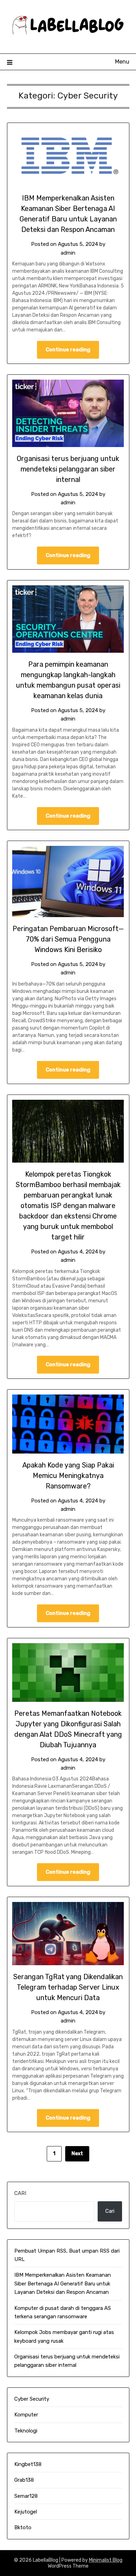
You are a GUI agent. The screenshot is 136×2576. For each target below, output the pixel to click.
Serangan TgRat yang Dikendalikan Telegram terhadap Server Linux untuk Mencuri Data (68, 1987)
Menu (122, 62)
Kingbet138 (28, 2464)
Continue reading (68, 350)
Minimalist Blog (106, 2560)
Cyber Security (32, 2399)
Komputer (26, 2415)
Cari (20, 2193)
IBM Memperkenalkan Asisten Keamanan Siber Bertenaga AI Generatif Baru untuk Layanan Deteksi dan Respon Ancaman (63, 2284)
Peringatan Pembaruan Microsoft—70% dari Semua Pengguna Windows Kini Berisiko (68, 939)
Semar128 (26, 2496)
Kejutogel (26, 2512)
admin (68, 253)
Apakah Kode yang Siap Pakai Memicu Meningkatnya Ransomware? (68, 1476)
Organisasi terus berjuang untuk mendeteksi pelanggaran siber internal (68, 469)
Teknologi (26, 2431)
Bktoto (23, 2527)
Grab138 (24, 2480)
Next (77, 2154)
